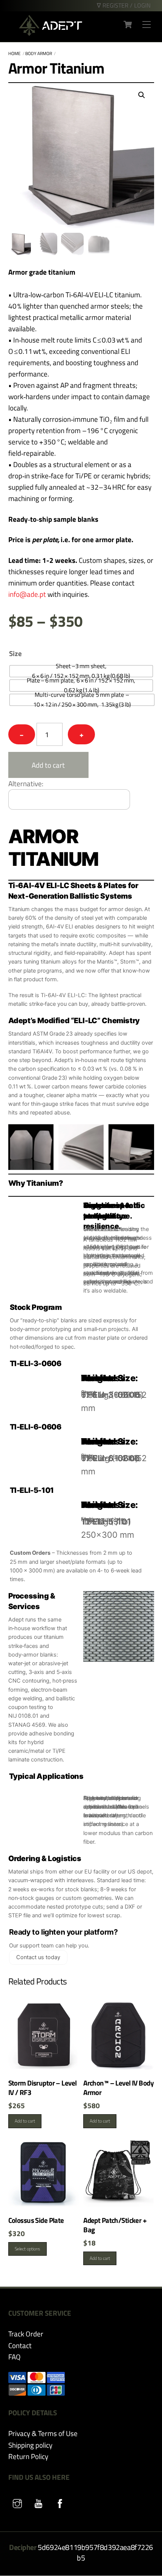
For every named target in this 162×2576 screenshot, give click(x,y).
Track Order (26, 2334)
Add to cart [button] (25, 2121)
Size (15, 653)
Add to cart (48, 765)
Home (15, 53)
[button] (142, 95)
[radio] (81, 671)
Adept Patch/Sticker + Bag (115, 2225)
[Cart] (128, 25)
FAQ (15, 2357)
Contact (20, 2345)
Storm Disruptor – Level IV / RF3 (43, 2088)
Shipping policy (30, 2445)
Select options (28, 2249)
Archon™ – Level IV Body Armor (118, 2088)
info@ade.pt (27, 594)
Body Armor (39, 53)
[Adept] (50, 33)
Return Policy (28, 2456)
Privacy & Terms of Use (43, 2433)
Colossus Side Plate (36, 2220)
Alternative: (26, 783)
